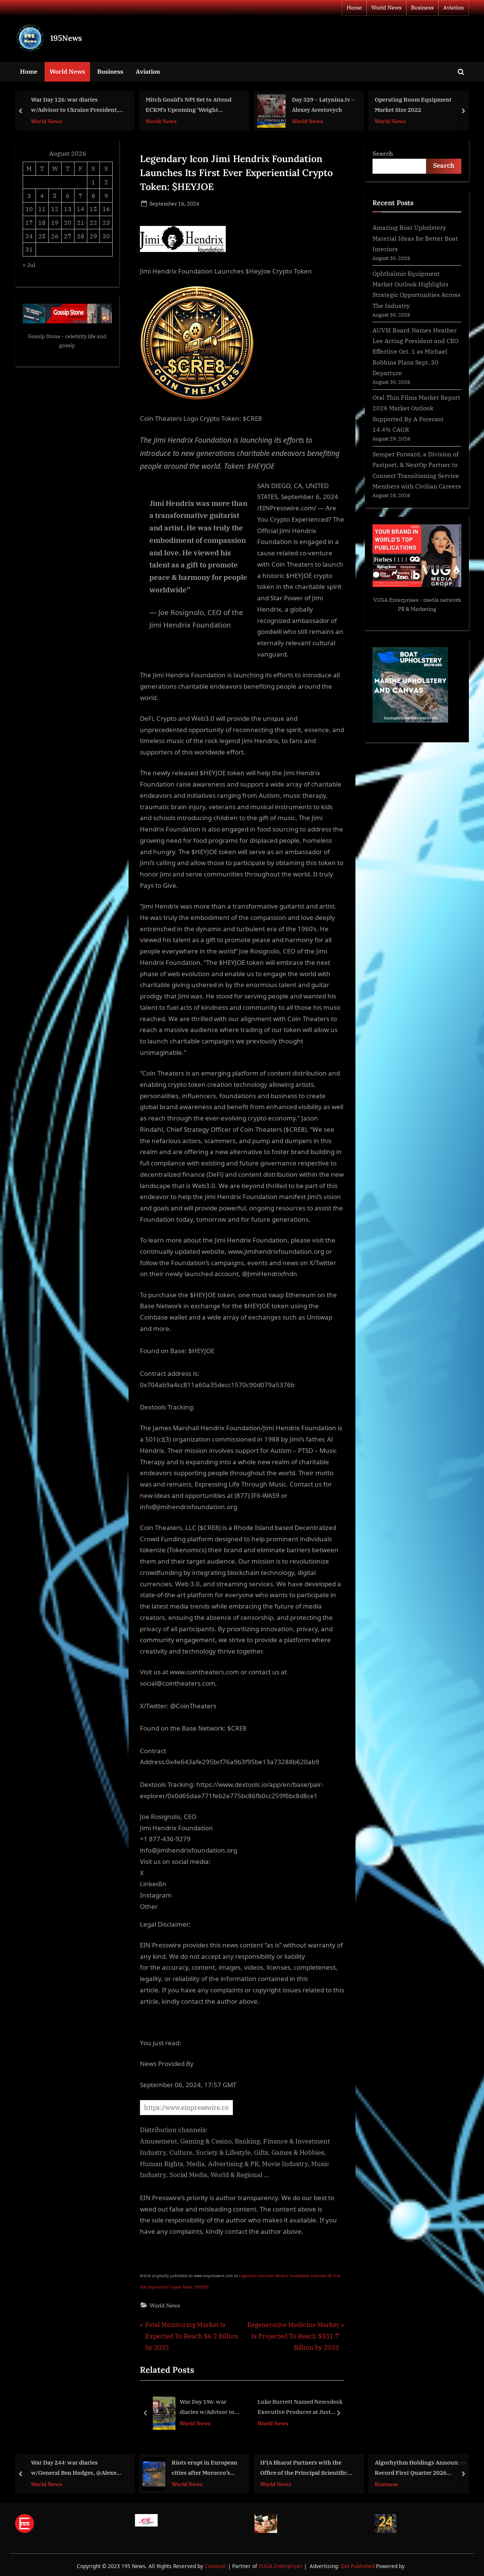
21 (81, 222)
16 (106, 209)
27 (68, 236)
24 (29, 236)
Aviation (454, 8)
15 (93, 209)
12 (55, 209)
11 (42, 209)
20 (68, 222)
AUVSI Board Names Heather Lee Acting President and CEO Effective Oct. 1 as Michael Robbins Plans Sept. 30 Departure (415, 351)
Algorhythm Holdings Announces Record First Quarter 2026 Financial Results (310, 2468)
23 (106, 222)
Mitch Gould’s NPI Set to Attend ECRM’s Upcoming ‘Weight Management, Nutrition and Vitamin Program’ (77, 106)
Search (383, 153)
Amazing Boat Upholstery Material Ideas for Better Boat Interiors (415, 238)
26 (55, 236)
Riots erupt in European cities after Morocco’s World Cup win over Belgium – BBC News (93, 2468)
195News (66, 38)
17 (29, 222)
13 (68, 209)
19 (55, 222)
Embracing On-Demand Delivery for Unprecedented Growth (295, 2408)
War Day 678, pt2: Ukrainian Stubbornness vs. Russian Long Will (421, 106)
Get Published (358, 2566)
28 (81, 236)
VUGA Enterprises (396, 600)
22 (93, 222)
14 (81, 209)
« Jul (29, 265)
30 (106, 236)
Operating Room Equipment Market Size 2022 (302, 105)
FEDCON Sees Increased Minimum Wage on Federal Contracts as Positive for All (416, 2468)
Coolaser (216, 2566)
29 (93, 236)
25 (42, 236)
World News (386, 8)
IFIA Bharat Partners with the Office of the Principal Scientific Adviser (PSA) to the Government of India (194, 2468)
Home (354, 8)
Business (422, 8)
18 (42, 222)
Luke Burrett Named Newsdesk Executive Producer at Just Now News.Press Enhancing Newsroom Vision (196, 2408)
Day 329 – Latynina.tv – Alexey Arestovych (212, 105)
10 (29, 209)
